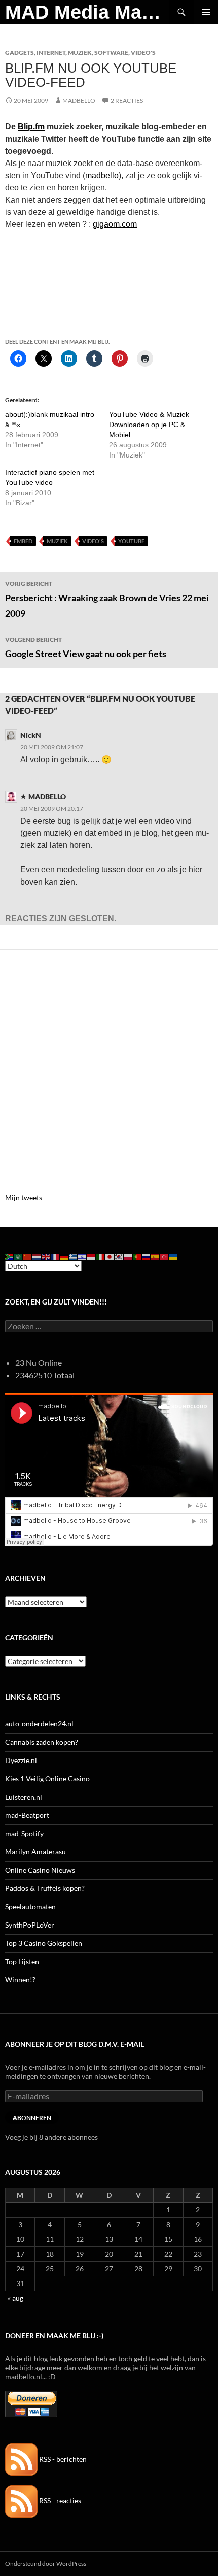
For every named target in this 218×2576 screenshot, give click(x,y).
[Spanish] (156, 1256)
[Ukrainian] (174, 1256)
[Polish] (128, 1256)
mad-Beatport (27, 1815)
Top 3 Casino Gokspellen (44, 1943)
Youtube (131, 541)
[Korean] (119, 1256)
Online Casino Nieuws (40, 1870)
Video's (143, 53)
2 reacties (127, 100)
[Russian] (147, 1256)
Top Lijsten (22, 1961)
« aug (15, 2298)
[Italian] (101, 1256)
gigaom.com (115, 224)
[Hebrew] (83, 1256)
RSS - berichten (62, 2459)
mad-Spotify (24, 1833)
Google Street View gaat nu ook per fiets (86, 647)
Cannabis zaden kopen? (42, 1742)
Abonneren (32, 2118)
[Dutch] (37, 1256)
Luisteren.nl (24, 1797)
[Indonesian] (92, 1256)
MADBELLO (79, 100)
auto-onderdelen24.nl (39, 1724)
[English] (46, 1256)
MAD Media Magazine (87, 12)
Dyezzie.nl (21, 1760)
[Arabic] (19, 1256)
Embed (23, 541)
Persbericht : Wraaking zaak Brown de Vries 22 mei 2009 (107, 599)
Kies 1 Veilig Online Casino (47, 1779)
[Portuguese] (137, 1256)
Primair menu (206, 12)
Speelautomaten (30, 1906)
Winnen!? (20, 1980)
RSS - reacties (59, 2501)
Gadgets (20, 53)
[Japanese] (110, 1256)
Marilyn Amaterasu (35, 1852)
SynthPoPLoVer (30, 1925)
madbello (102, 175)
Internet (51, 53)
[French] (55, 1256)
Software (111, 53)
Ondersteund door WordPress (46, 2564)
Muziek (80, 53)
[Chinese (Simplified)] (28, 1256)
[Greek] (74, 1256)
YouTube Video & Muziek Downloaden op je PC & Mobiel (149, 425)
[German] (64, 1256)
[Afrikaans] (10, 1256)
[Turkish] (165, 1256)
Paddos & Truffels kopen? (45, 1888)
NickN (31, 735)
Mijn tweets (24, 1198)
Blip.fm (31, 127)
